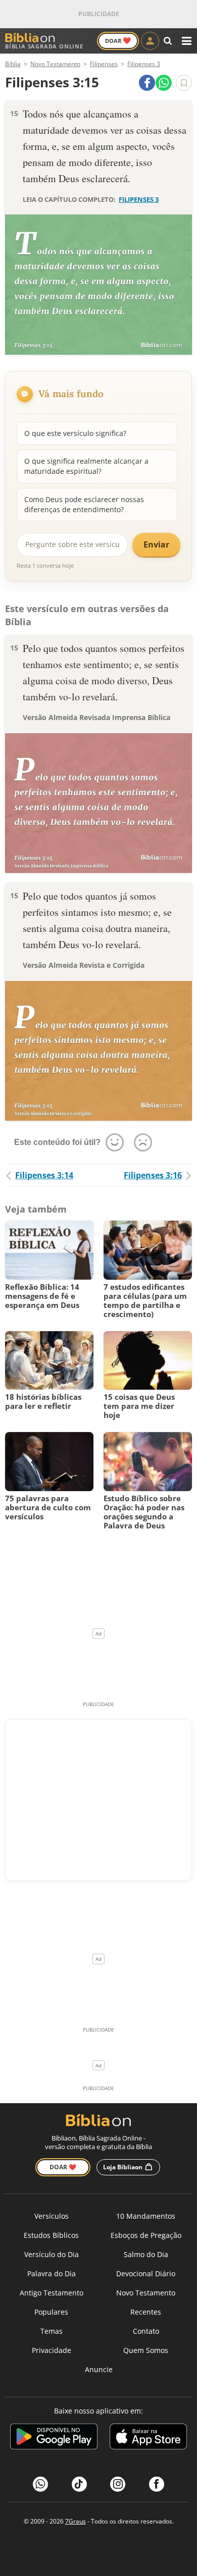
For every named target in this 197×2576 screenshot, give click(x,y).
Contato (146, 2331)
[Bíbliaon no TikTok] (79, 2484)
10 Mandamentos (146, 2216)
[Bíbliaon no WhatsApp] (40, 2484)
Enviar (156, 544)
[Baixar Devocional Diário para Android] (54, 2438)
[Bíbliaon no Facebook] (157, 2484)
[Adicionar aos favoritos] (184, 83)
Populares (51, 2312)
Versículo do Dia (52, 2254)
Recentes (146, 2312)
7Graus (76, 2521)
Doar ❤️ (63, 2167)
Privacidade (52, 2350)
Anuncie (99, 2369)
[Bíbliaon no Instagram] (118, 2484)
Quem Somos (146, 2350)
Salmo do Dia (146, 2254)
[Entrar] (150, 41)
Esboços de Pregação (146, 2235)
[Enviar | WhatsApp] (164, 83)
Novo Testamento (146, 2293)
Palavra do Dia (52, 2273)
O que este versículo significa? (75, 433)
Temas (52, 2331)
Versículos (52, 2216)
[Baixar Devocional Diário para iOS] (148, 2438)
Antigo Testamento (52, 2293)
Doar (118, 40)
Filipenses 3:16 (153, 1175)
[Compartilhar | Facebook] (147, 83)
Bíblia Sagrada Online (44, 46)
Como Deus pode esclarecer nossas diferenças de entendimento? (84, 504)
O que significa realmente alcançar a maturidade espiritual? (86, 466)
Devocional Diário (146, 2273)
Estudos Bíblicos (51, 2235)
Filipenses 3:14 (44, 1175)
